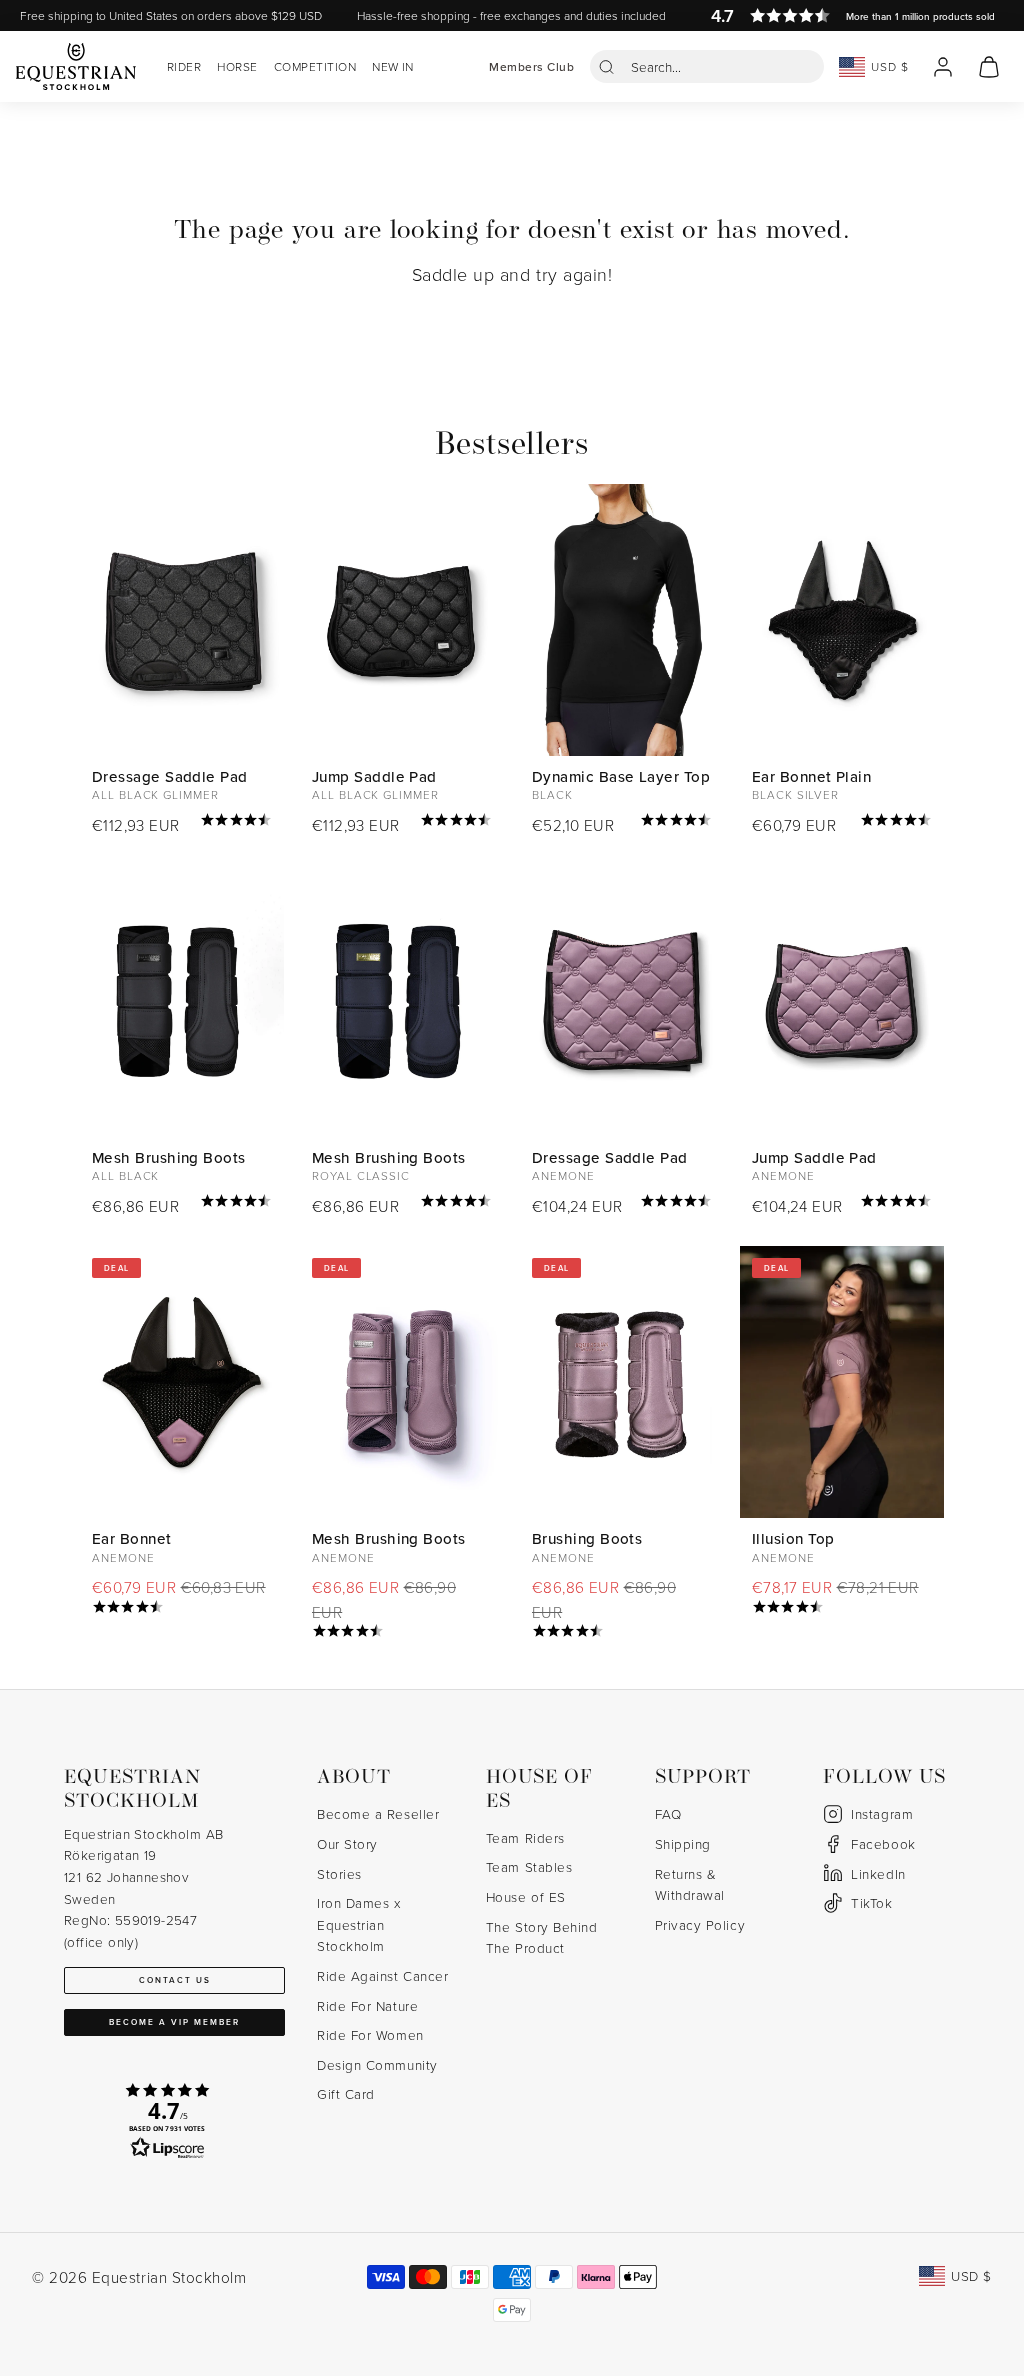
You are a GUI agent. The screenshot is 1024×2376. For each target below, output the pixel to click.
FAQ (668, 1813)
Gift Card (346, 2093)
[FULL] (842, 620)
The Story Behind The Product (542, 1937)
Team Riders (525, 1837)
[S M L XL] (182, 1001)
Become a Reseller (378, 1813)
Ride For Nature (367, 2005)
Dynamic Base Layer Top (621, 776)
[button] (707, 66)
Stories (339, 1873)
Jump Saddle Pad (374, 776)
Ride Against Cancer (382, 1975)
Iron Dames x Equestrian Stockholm (358, 1924)
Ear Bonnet (132, 1538)
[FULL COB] (182, 620)
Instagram (882, 1813)
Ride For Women (370, 2034)
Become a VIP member (174, 2022)
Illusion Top (793, 1538)
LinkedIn (878, 1873)
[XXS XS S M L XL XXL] (622, 620)
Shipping (683, 1843)
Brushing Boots (587, 1538)
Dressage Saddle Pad (170, 776)
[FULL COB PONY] (402, 620)
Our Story (347, 1843)
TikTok (871, 1902)
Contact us (175, 1980)
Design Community (377, 2064)
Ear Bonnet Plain (811, 776)
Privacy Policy (700, 1924)
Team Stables (529, 1866)
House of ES (526, 1896)
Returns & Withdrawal (690, 1884)
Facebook (883, 1843)
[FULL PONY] (842, 1001)
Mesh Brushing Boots (169, 1157)
